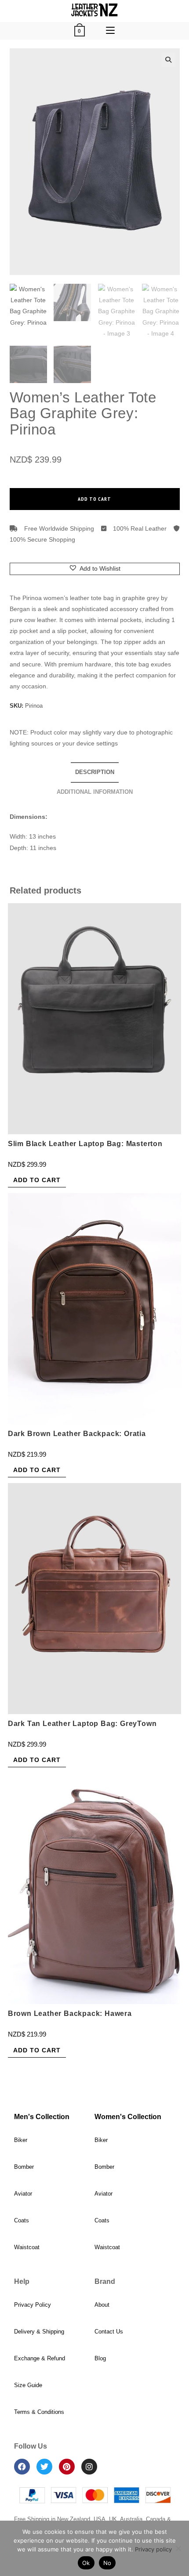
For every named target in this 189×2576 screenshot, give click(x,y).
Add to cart (94, 499)
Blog (100, 2358)
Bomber (24, 2167)
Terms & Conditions (39, 2412)
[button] (168, 60)
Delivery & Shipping (39, 2332)
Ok (86, 2563)
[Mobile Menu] (110, 31)
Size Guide (28, 2385)
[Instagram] (89, 2467)
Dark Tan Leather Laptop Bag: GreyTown (82, 1724)
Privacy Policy (33, 2305)
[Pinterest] (67, 2467)
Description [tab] (95, 772)
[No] (178, 2548)
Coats (22, 2220)
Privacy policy (153, 2549)
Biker (21, 2140)
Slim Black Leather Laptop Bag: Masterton (85, 1144)
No (107, 2563)
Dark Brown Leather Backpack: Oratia (77, 1434)
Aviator (23, 2194)
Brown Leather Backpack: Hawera (70, 2013)
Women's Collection (128, 2117)
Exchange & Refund (40, 2358)
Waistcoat (27, 2247)
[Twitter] (44, 2467)
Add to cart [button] (37, 1180)
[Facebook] (22, 2467)
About (102, 2305)
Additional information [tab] (95, 792)
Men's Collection (42, 2117)
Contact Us (109, 2332)
